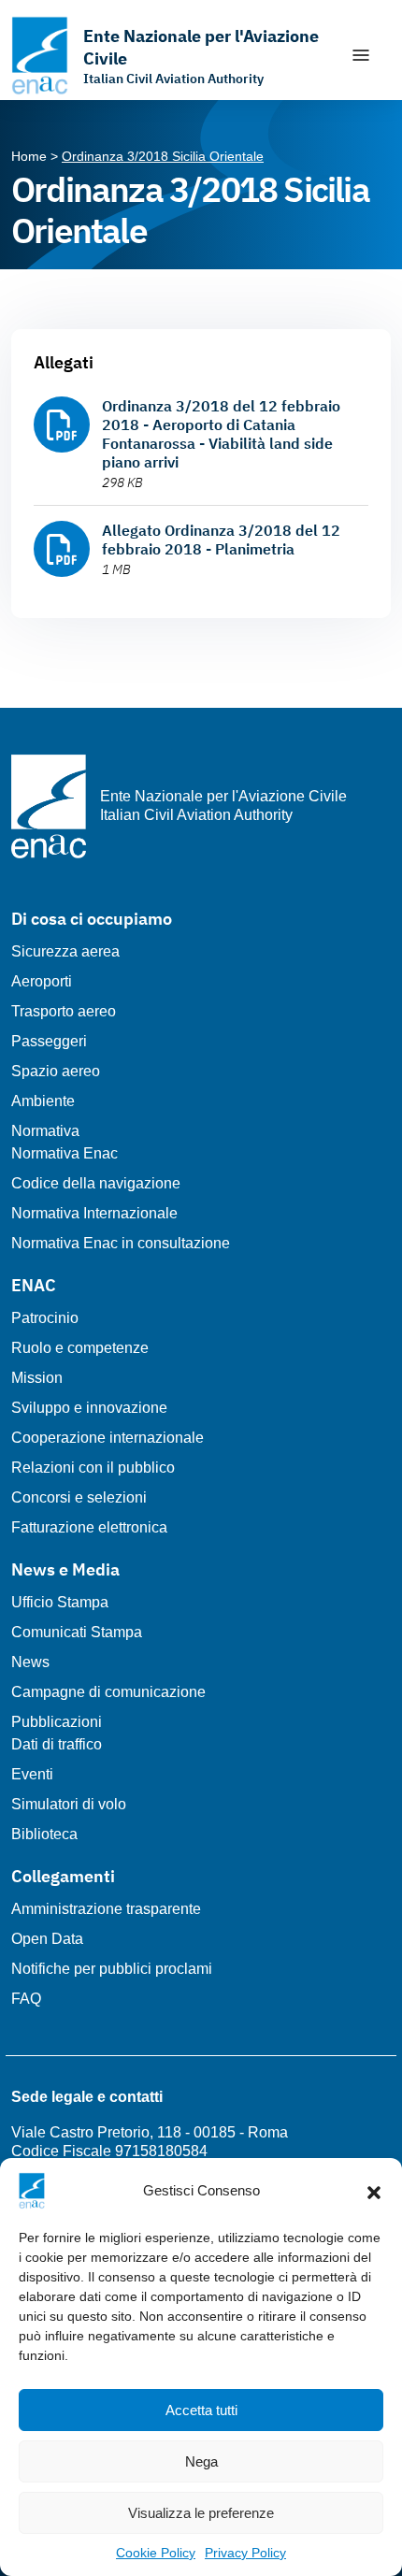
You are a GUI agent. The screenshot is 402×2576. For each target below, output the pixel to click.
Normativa (45, 1131)
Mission (37, 1378)
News (30, 1662)
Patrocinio (45, 1318)
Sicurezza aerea (65, 951)
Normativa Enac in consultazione (121, 1243)
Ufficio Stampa (60, 1602)
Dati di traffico (57, 1744)
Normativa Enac (65, 1153)
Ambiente (43, 1101)
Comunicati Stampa (77, 1632)
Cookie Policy (156, 2553)
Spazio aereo (56, 1071)
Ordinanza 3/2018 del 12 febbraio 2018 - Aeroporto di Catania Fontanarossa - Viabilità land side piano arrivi (221, 434)
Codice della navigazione (96, 1183)
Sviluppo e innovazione (89, 1408)
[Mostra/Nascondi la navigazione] (361, 55)
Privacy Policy (245, 2553)
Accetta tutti (201, 2410)
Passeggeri (49, 1041)
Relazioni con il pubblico (93, 1468)
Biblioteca (44, 1834)
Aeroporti (42, 981)
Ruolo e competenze (80, 1348)
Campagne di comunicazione (108, 1692)
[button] (374, 2191)
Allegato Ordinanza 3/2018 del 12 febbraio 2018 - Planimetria (221, 540)
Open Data (47, 1939)
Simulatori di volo (69, 1804)
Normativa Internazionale (94, 1213)
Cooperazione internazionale (108, 1438)
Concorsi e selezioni (79, 1497)
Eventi (32, 1774)
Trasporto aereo (64, 1011)
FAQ (26, 1999)
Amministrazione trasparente (106, 1909)
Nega (201, 2461)
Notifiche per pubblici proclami (112, 1969)
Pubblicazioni (57, 1722)
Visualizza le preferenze (201, 2513)
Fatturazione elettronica (89, 1527)
